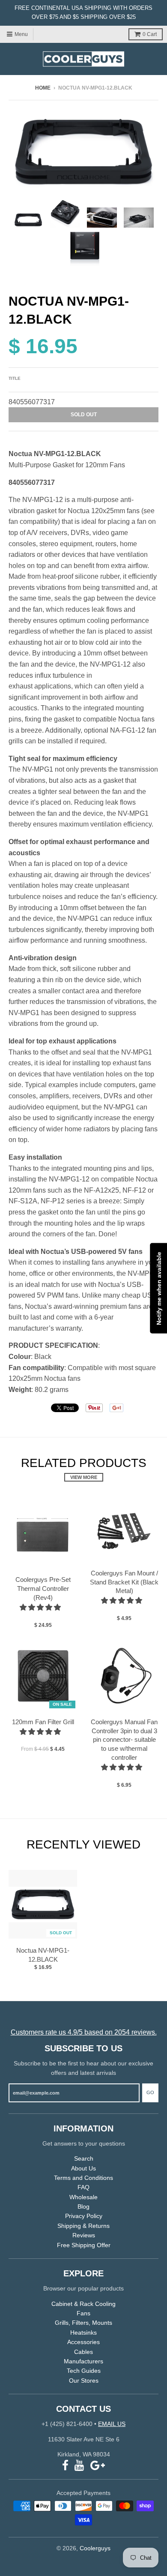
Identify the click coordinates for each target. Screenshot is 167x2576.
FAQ (83, 2187)
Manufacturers (83, 2361)
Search (84, 2158)
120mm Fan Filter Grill (43, 1722)
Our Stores (84, 2381)
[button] (41, 1607)
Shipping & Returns (83, 2226)
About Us (83, 2168)
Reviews (84, 2235)
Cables (83, 2352)
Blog (83, 2206)
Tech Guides (84, 2371)
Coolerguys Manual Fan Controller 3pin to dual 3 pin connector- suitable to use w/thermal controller (124, 1740)
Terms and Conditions (83, 2178)
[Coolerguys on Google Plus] (98, 2466)
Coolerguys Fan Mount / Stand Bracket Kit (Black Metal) (124, 1582)
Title (15, 378)
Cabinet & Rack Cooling (83, 2304)
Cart (150, 34)
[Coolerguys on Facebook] (65, 2466)
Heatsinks (83, 2333)
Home (43, 88)
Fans (83, 2313)
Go (150, 2092)
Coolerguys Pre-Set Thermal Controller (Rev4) (43, 1589)
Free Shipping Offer (84, 2245)
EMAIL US (112, 2424)
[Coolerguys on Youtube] (79, 2466)
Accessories (83, 2342)
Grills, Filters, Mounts (83, 2323)
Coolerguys (95, 2548)
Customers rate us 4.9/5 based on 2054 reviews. (84, 2032)
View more (84, 1477)
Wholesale (83, 2197)
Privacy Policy (84, 2216)
